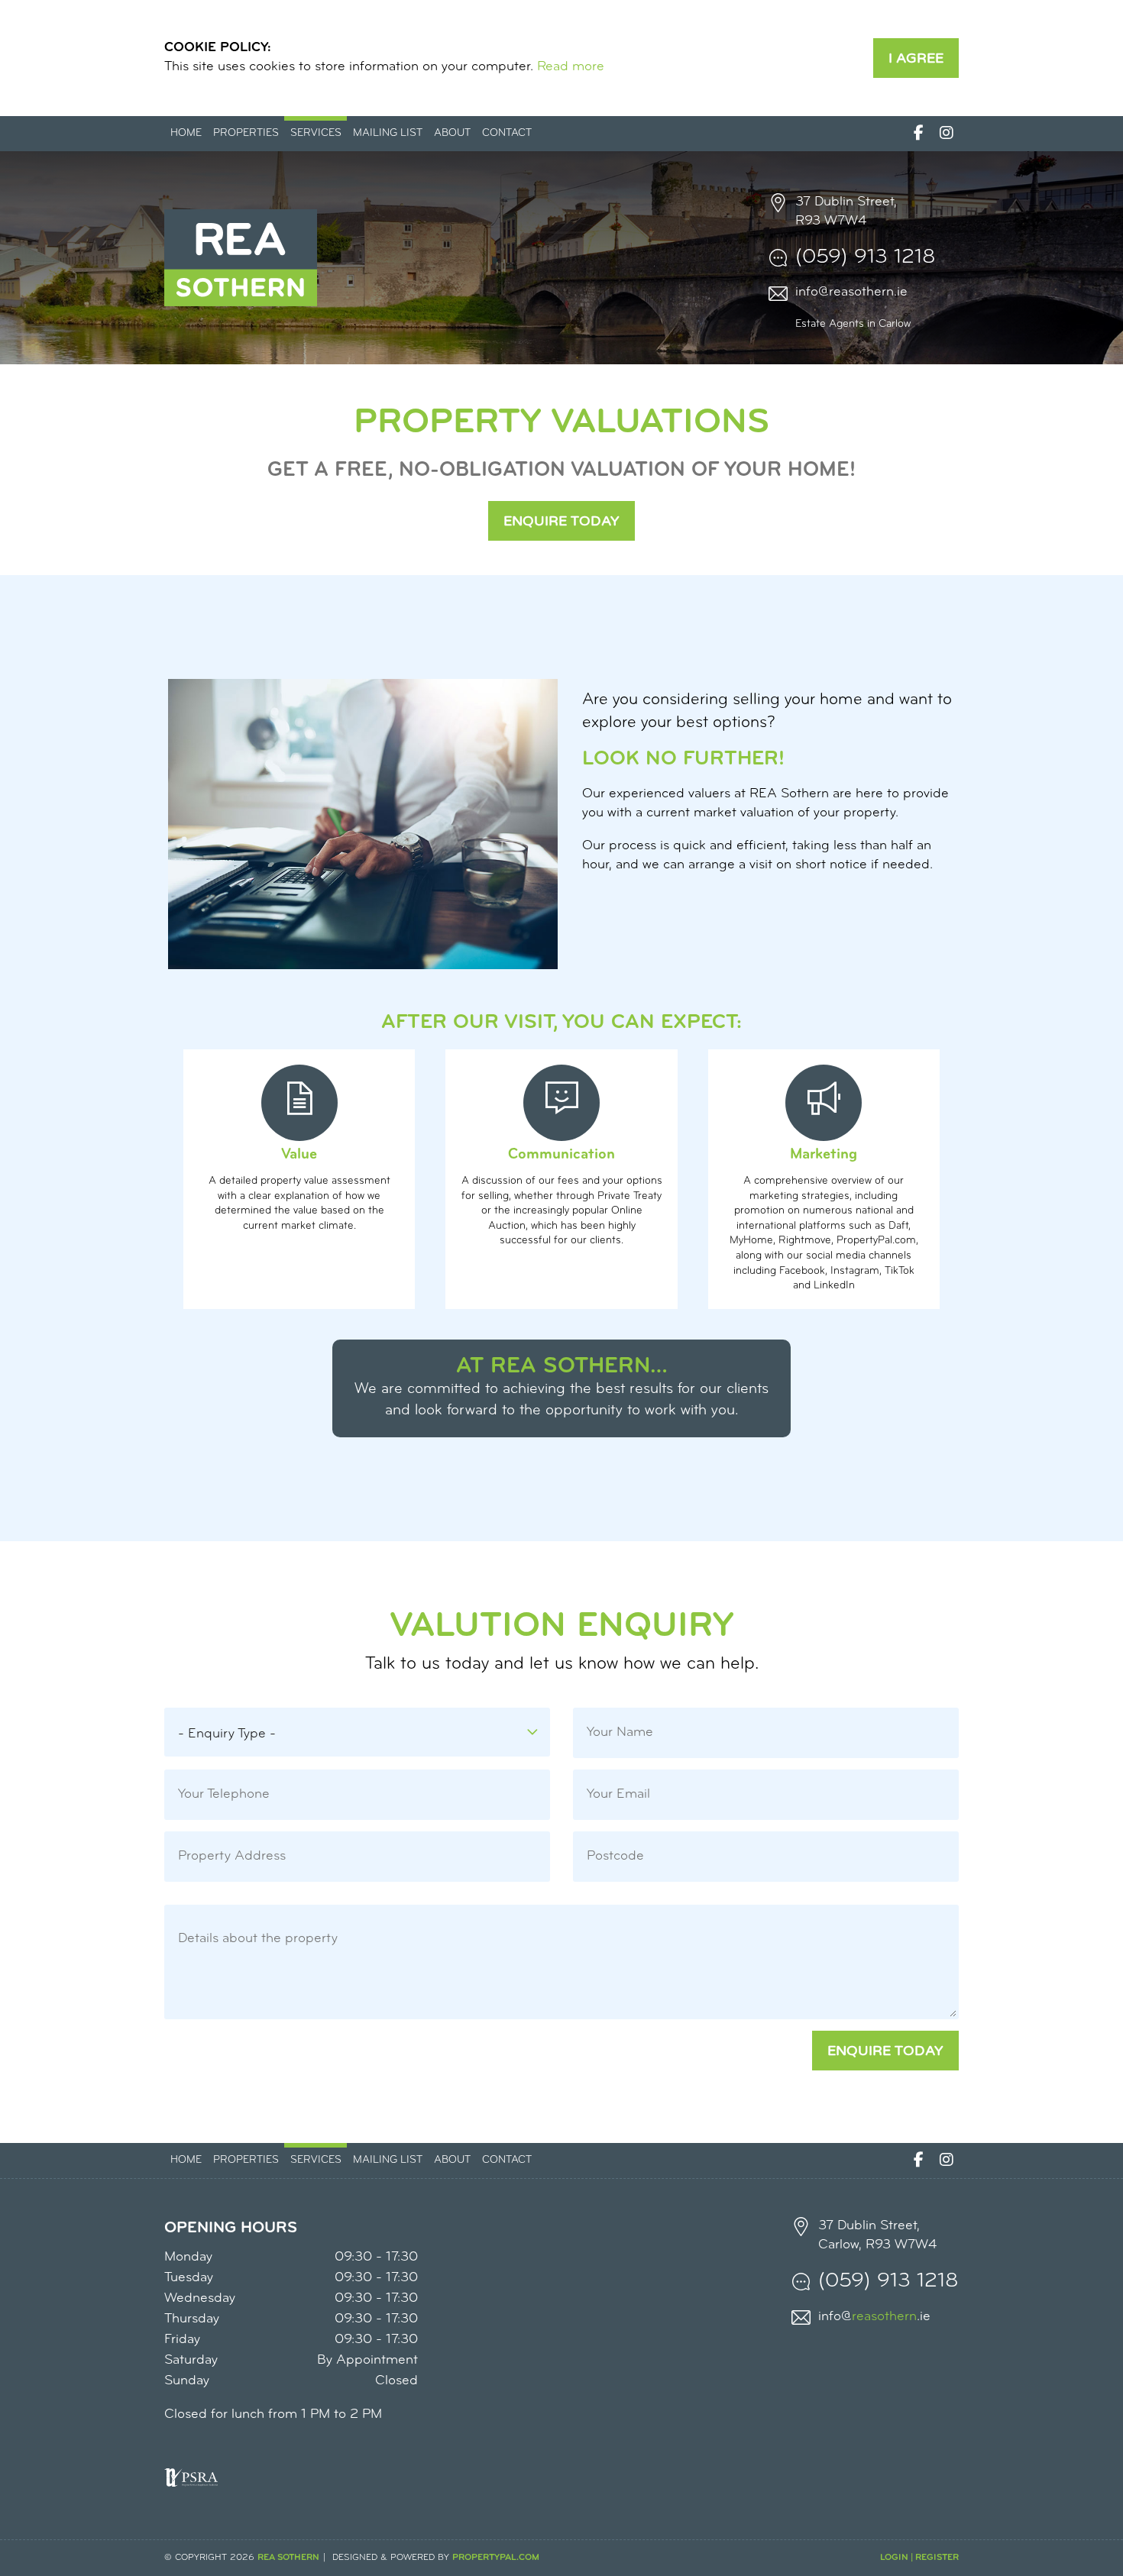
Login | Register (919, 2558)
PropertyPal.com (496, 2558)
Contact (507, 133)
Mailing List (388, 133)
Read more (571, 67)
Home (186, 133)
